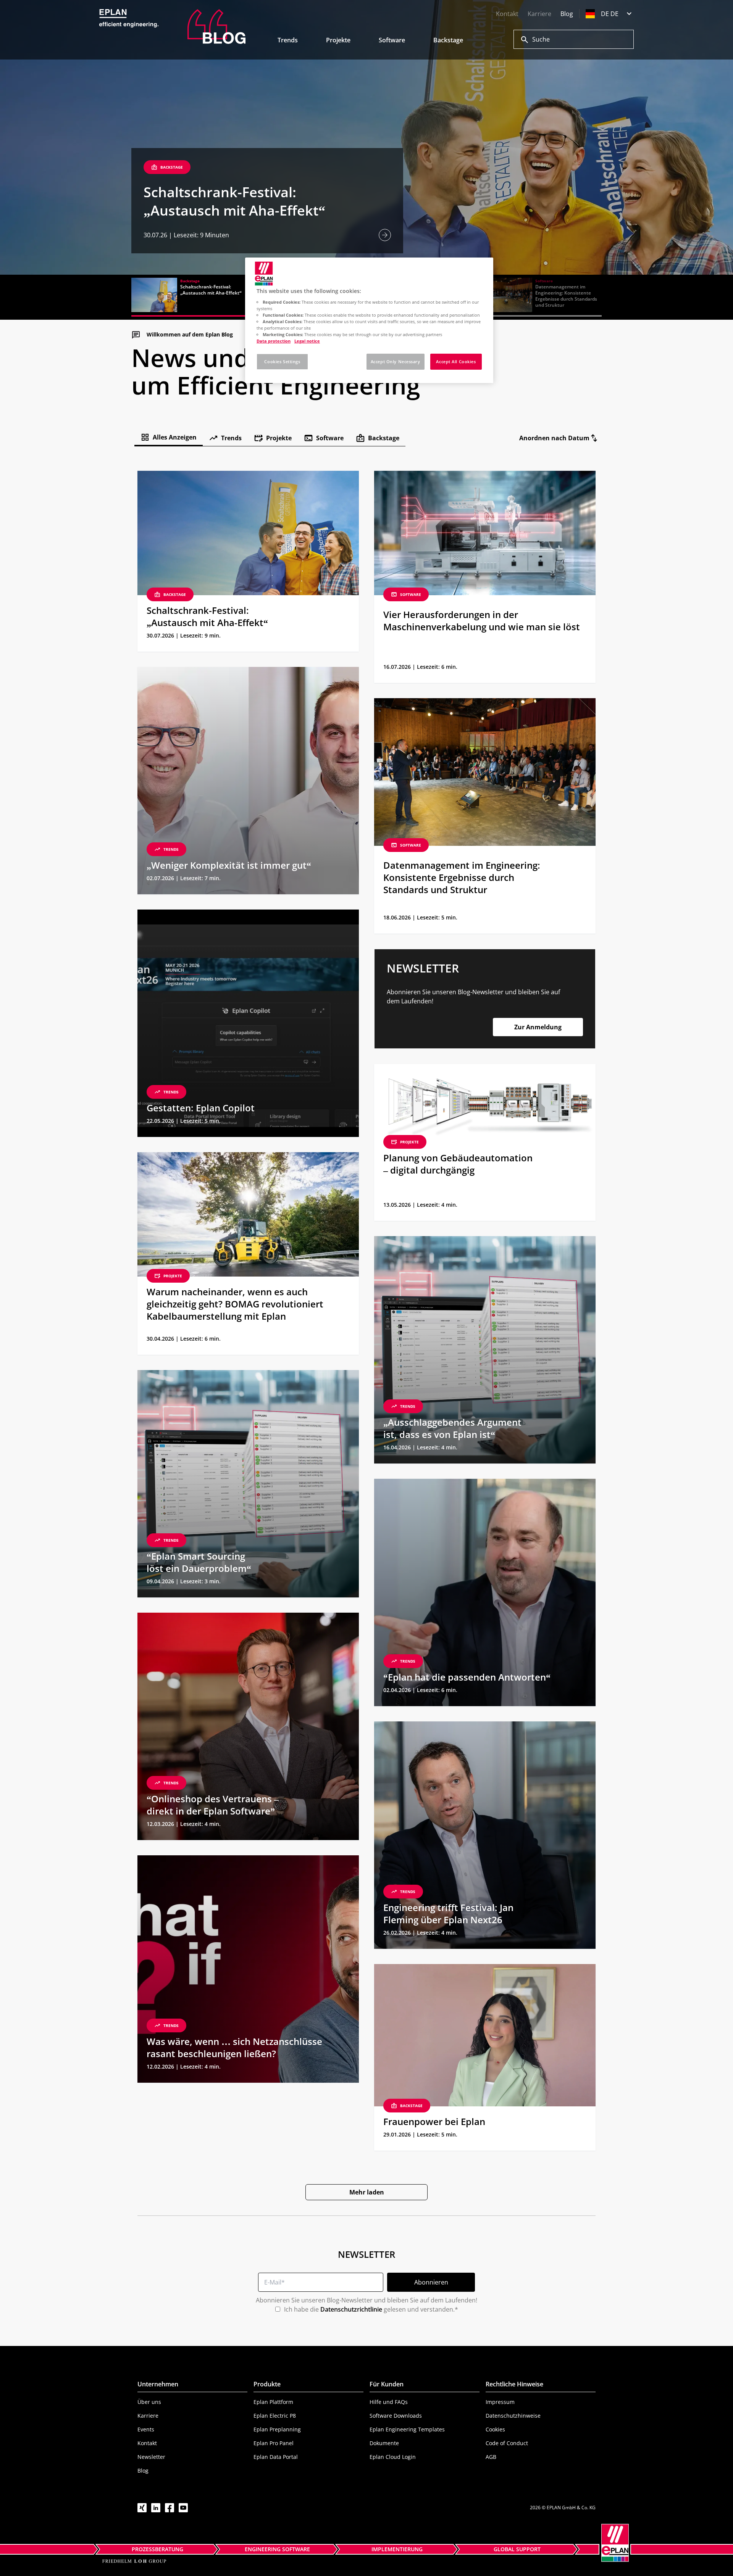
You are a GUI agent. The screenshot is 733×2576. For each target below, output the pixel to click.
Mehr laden (367, 2192)
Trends (288, 40)
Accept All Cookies (456, 361)
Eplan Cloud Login (393, 2457)
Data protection (274, 341)
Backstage (448, 40)
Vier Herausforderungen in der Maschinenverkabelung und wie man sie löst (234, 192)
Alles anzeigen (175, 437)
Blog (567, 14)
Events (146, 2429)
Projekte (338, 40)
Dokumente (384, 2443)
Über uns (149, 2402)
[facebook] (170, 2508)
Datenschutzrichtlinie (351, 2309)
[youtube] (183, 2508)
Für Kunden (387, 2384)
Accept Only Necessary (396, 361)
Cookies (495, 2429)
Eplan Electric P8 (275, 2416)
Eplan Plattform (273, 2402)
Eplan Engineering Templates (407, 2429)
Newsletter (151, 2457)
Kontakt (507, 14)
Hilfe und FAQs (389, 2402)
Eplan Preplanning (277, 2429)
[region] (369, 320)
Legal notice (307, 341)
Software (392, 40)
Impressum (500, 2402)
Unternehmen (158, 2384)
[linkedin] (156, 2508)
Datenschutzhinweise (513, 2416)
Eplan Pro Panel (274, 2443)
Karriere (539, 14)
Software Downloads (396, 2416)
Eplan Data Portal (276, 2457)
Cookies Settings (282, 361)
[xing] (142, 2508)
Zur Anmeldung (538, 1027)
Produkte (267, 2384)
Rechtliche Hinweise (514, 2384)
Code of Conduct (507, 2443)
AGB (491, 2457)
